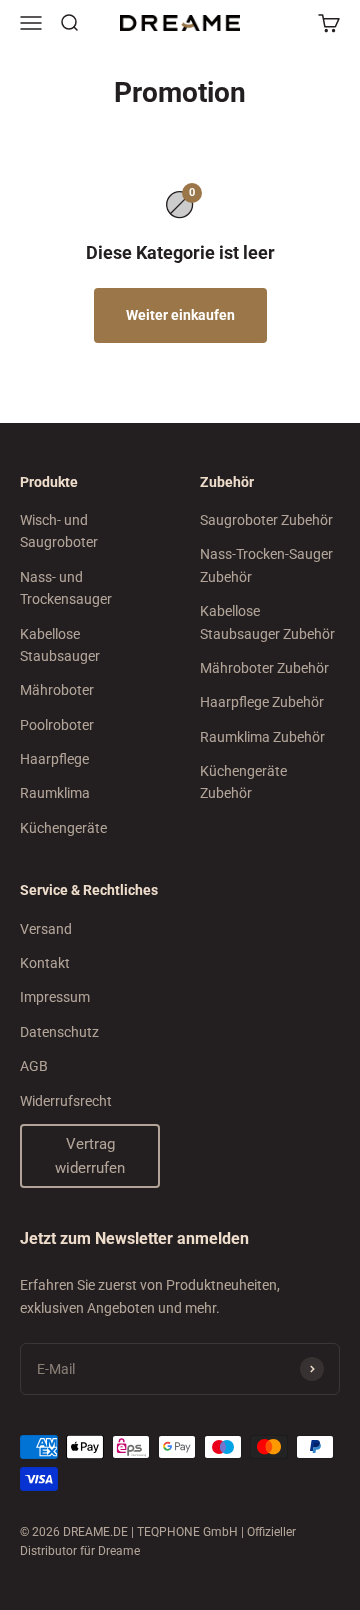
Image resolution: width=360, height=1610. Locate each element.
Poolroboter (57, 725)
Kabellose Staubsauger (60, 645)
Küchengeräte (63, 828)
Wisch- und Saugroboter (59, 531)
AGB (34, 1066)
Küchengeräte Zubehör (243, 782)
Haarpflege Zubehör (262, 702)
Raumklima (55, 793)
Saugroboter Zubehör (266, 520)
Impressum (55, 997)
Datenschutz (59, 1032)
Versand (46, 929)
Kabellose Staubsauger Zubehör (267, 622)
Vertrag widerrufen (90, 1156)
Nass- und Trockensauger (66, 588)
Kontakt (45, 963)
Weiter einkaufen (180, 315)
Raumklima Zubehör (262, 737)
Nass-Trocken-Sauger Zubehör (266, 565)
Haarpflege (54, 759)
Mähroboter (57, 690)
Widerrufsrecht (66, 1101)
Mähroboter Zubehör (264, 668)
